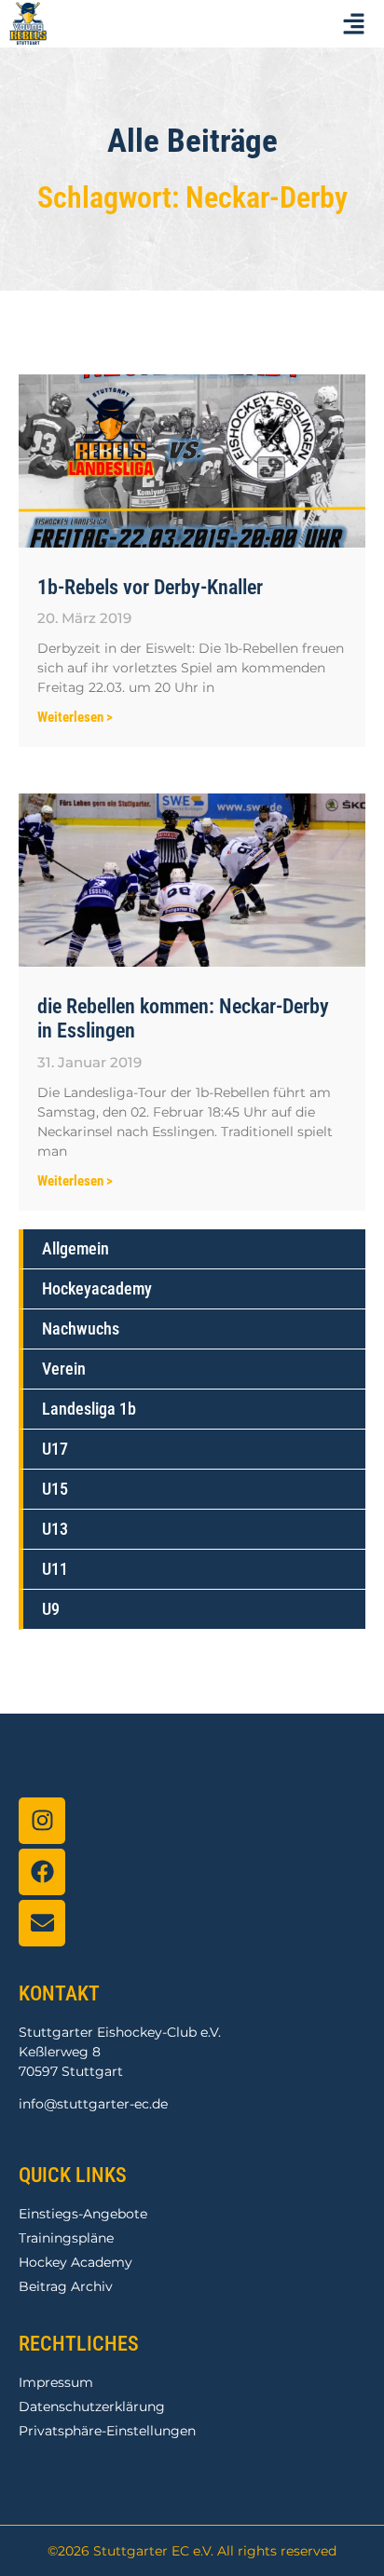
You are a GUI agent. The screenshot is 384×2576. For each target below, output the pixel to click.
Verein (64, 1369)
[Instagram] (42, 1821)
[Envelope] (42, 1923)
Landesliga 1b (89, 1409)
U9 (51, 1609)
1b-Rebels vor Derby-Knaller (150, 587)
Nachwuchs (81, 1329)
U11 (55, 1569)
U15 (55, 1489)
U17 (55, 1449)
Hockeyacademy (97, 1288)
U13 (55, 1529)
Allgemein (75, 1248)
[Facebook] (42, 1872)
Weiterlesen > (75, 717)
